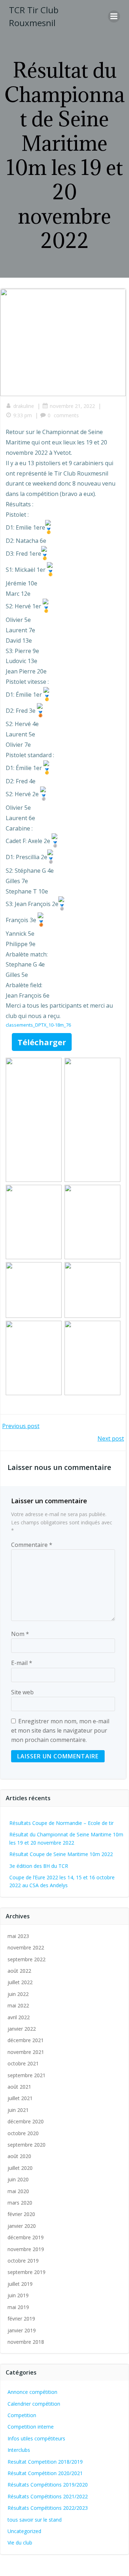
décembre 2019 (26, 2237)
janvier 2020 (22, 2226)
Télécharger (42, 1042)
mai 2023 (18, 1936)
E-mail (22, 1663)
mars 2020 (20, 2203)
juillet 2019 (20, 2284)
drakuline (24, 406)
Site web (22, 1692)
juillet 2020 (20, 2168)
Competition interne (31, 2427)
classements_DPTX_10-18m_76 (38, 1025)
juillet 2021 (20, 2098)
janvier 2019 (22, 2330)
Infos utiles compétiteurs (36, 2438)
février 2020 (21, 2214)
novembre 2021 (26, 2052)
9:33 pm (23, 415)
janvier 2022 (22, 2029)
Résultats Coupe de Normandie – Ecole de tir (61, 1823)
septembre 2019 (27, 2272)
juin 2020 (18, 2179)
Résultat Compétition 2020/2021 (45, 2473)
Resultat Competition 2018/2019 (45, 2462)
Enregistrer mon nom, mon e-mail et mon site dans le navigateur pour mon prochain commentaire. (60, 1730)
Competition (22, 2415)
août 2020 (19, 2156)
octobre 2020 (23, 2133)
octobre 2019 (23, 2261)
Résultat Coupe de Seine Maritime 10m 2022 (61, 1854)
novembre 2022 (26, 1947)
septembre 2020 (27, 2145)
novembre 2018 (26, 2342)
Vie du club (20, 2543)
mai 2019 (18, 2307)
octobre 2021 (23, 2063)
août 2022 (19, 1971)
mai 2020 (18, 2191)
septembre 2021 (27, 2075)
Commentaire (32, 1545)
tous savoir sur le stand (35, 2520)
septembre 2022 (27, 1959)
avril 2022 (19, 2017)
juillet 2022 (20, 1982)
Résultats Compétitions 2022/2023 (48, 2508)
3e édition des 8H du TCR (39, 1866)
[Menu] (114, 16)
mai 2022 (18, 2005)
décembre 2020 (26, 2121)
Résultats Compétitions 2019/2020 (48, 2485)
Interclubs (19, 2450)
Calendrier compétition (34, 2404)
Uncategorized (24, 2531)
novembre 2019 (26, 2249)
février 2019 (21, 2319)
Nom (20, 1634)
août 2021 (19, 2087)
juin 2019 (18, 2295)
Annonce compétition (32, 2392)
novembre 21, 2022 (72, 406)
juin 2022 (18, 1994)
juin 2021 (18, 2110)
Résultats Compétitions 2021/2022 (48, 2496)
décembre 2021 (26, 2040)
